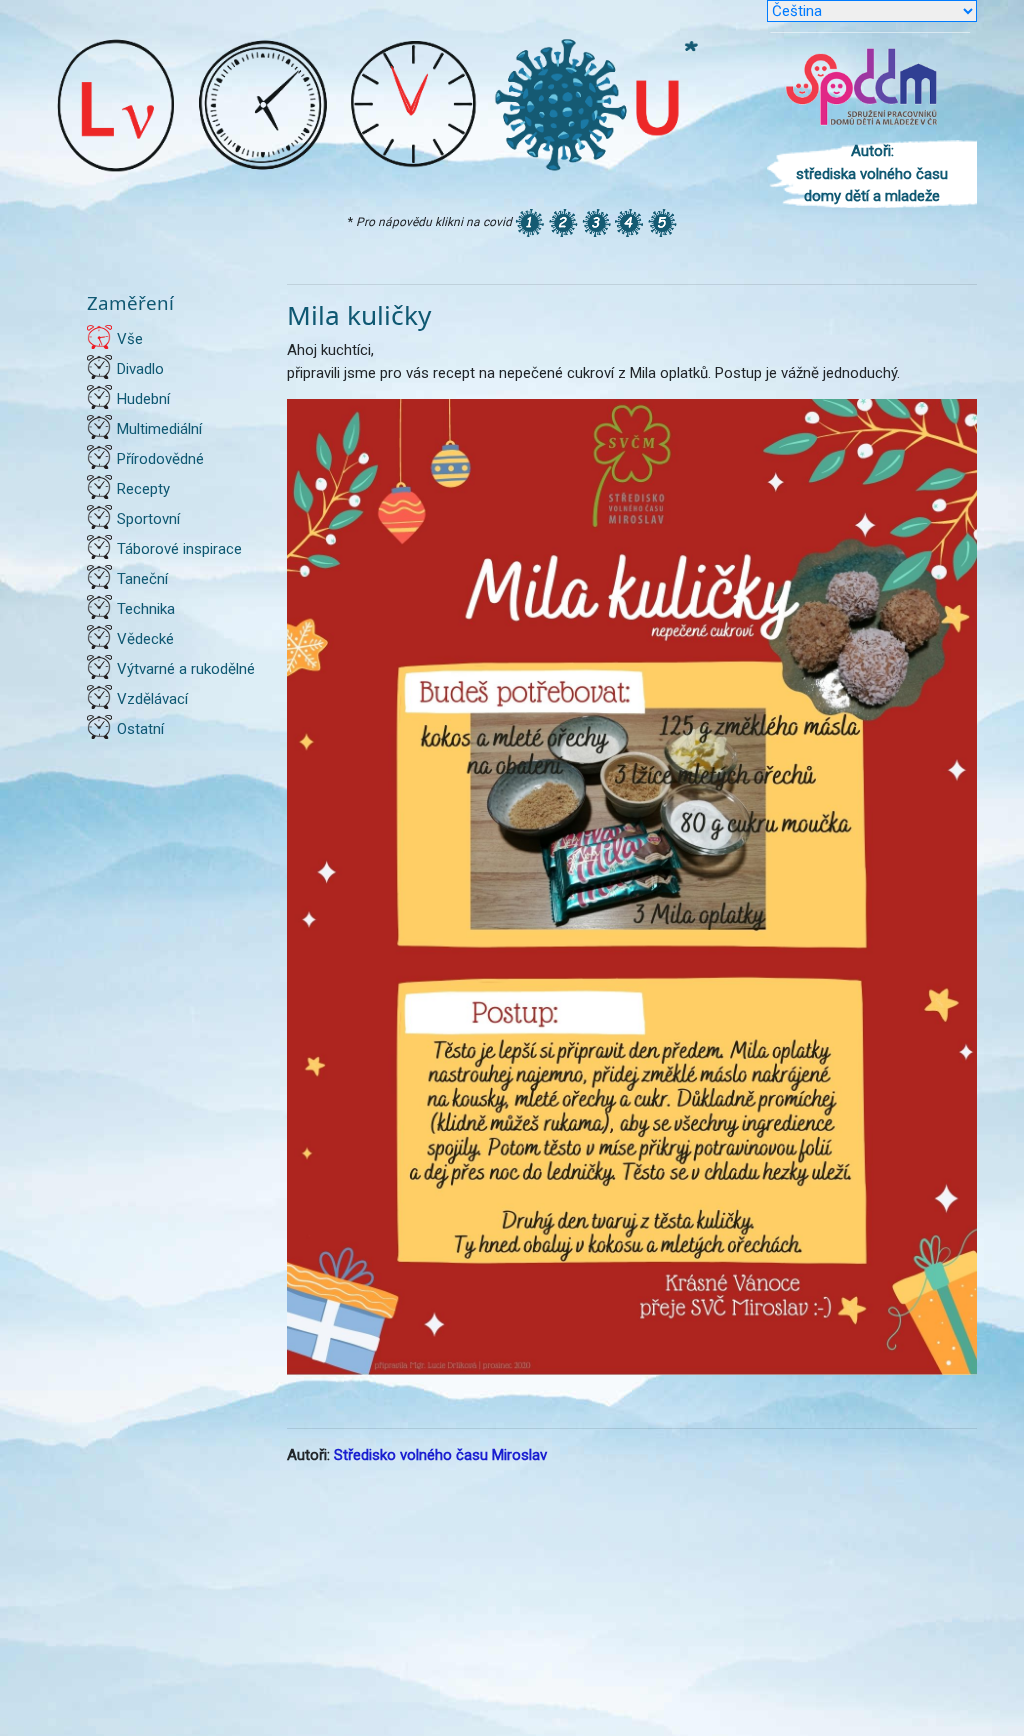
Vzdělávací (152, 699)
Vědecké (145, 639)
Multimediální (159, 429)
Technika (146, 609)
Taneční (142, 579)
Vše (130, 339)
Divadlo (140, 369)
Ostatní (140, 729)
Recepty (143, 489)
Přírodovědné (160, 459)
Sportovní (148, 519)
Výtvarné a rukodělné (186, 669)
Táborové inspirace (179, 549)
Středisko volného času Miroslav (440, 1455)
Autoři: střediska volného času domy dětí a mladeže (872, 173)
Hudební (143, 399)
